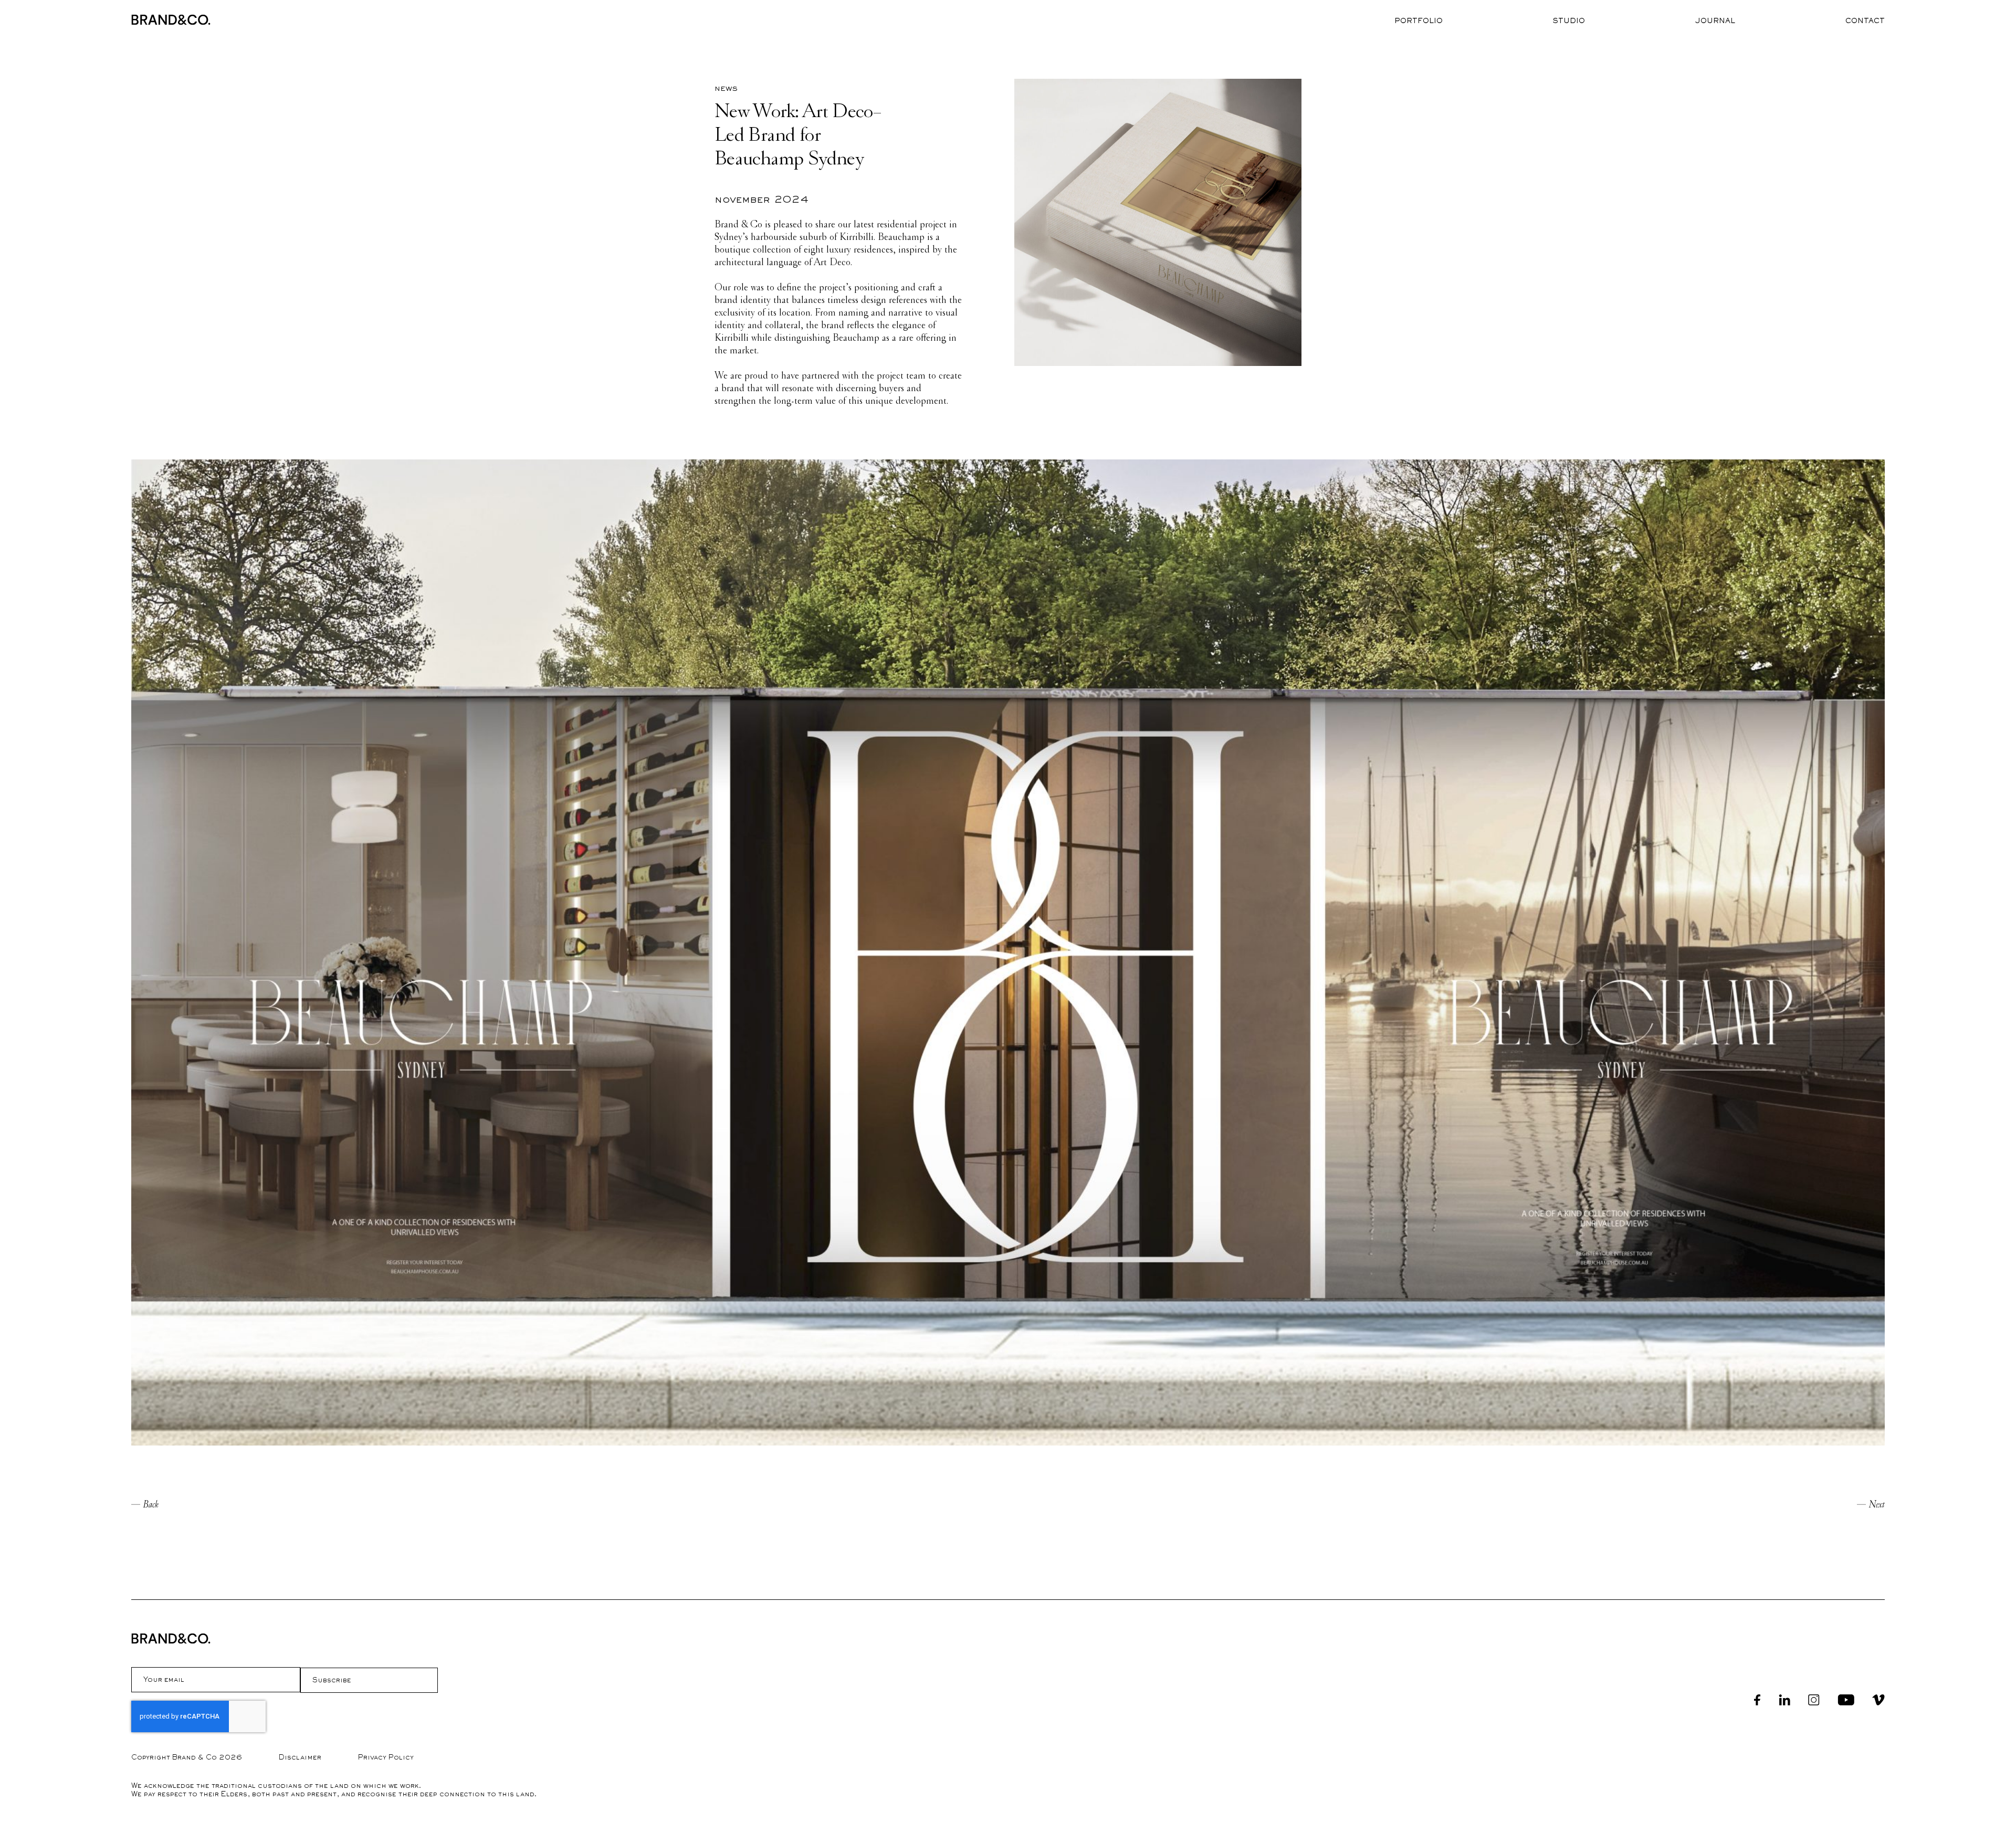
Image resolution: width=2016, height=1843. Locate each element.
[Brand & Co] (171, 20)
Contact (1865, 21)
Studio (1569, 21)
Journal (1715, 21)
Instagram (1814, 1700)
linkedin (1784, 1700)
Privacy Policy (386, 1757)
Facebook (1757, 1700)
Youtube (1846, 1700)
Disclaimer (300, 1757)
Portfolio (1419, 21)
